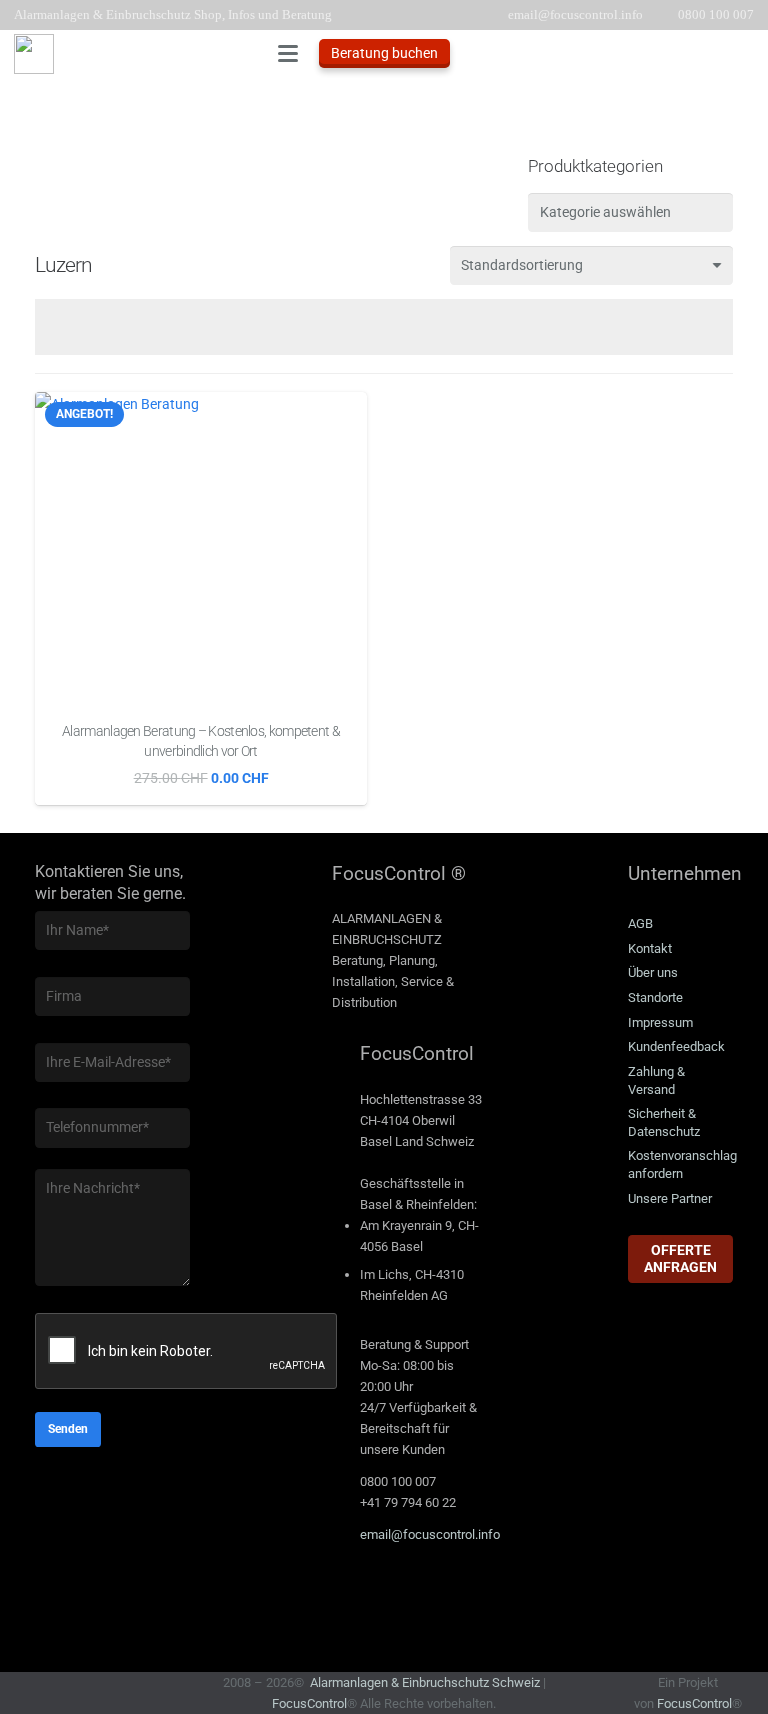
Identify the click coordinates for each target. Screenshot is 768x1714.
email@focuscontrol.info (430, 1534)
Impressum (660, 1022)
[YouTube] (407, 1598)
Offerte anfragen (680, 1258)
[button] (288, 54)
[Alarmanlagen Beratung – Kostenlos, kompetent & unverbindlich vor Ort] (201, 550)
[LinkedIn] (357, 1598)
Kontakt (650, 948)
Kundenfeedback (676, 1046)
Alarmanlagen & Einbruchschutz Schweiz (425, 1682)
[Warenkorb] (732, 53)
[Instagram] (457, 1598)
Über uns (653, 972)
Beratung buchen (384, 53)
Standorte (655, 997)
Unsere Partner (670, 1198)
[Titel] (34, 54)
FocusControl (309, 1703)
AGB (640, 923)
